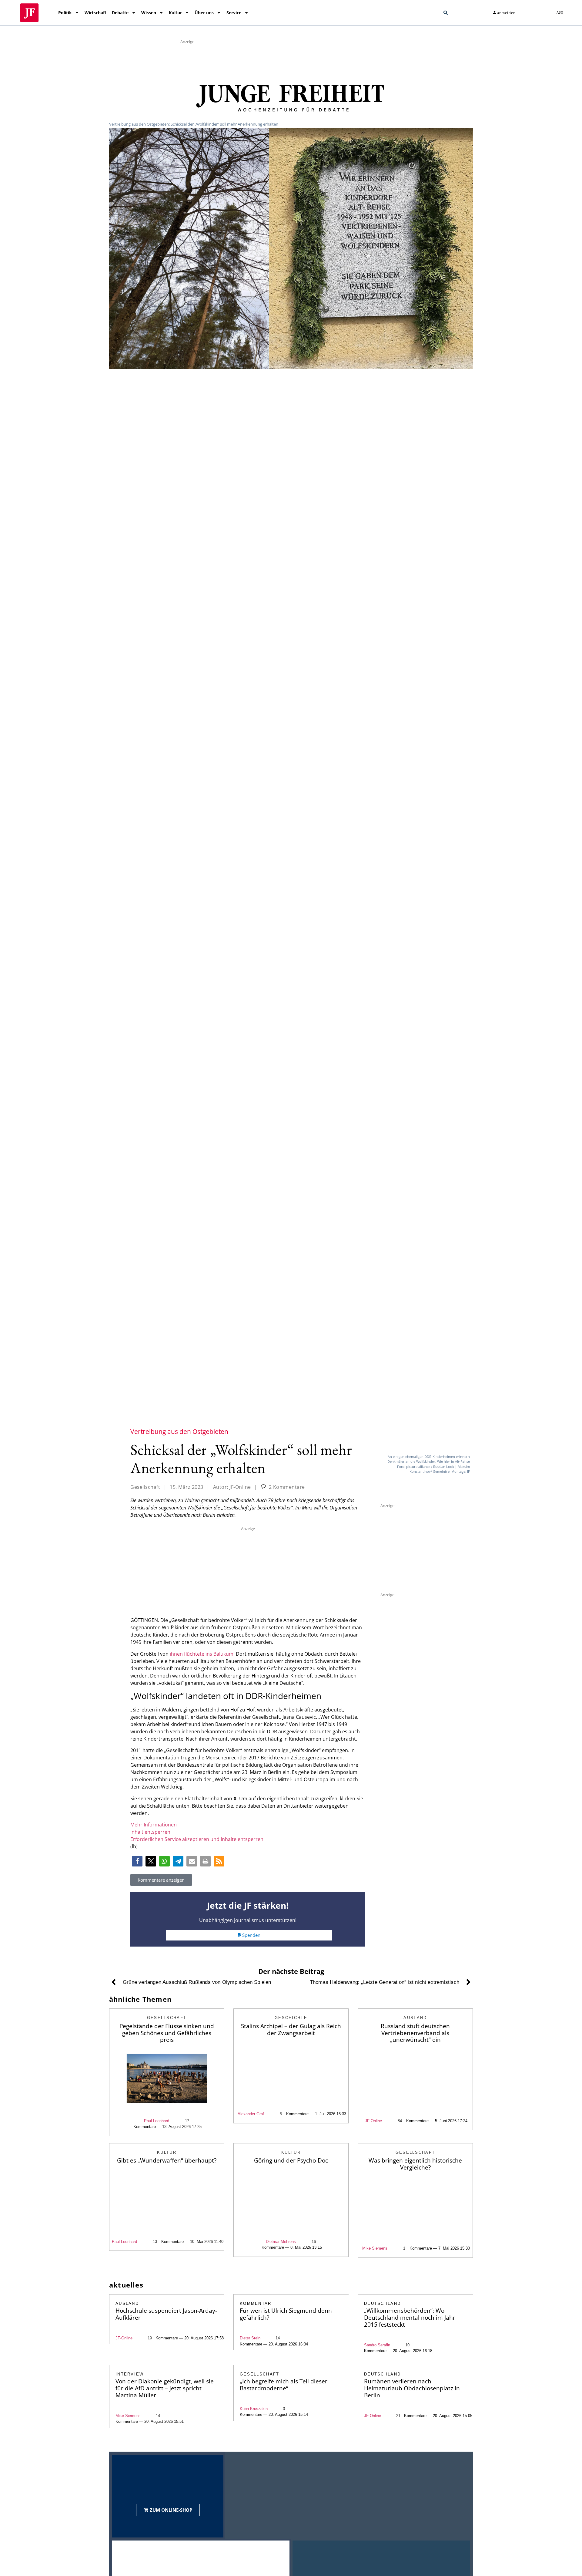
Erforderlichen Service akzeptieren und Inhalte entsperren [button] (197, 1839)
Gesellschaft (145, 1487)
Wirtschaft (95, 13)
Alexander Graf (251, 2114)
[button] (446, 13)
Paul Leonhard (157, 2121)
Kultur (175, 13)
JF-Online (373, 2121)
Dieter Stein (250, 2338)
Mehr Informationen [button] (154, 1825)
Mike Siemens (375, 2248)
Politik (65, 13)
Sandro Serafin (377, 2345)
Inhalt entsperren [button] (150, 1832)
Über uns (204, 13)
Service (234, 13)
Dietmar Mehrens (281, 2242)
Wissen (149, 13)
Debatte (120, 13)
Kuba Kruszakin (254, 2409)
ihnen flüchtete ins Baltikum (202, 1654)
